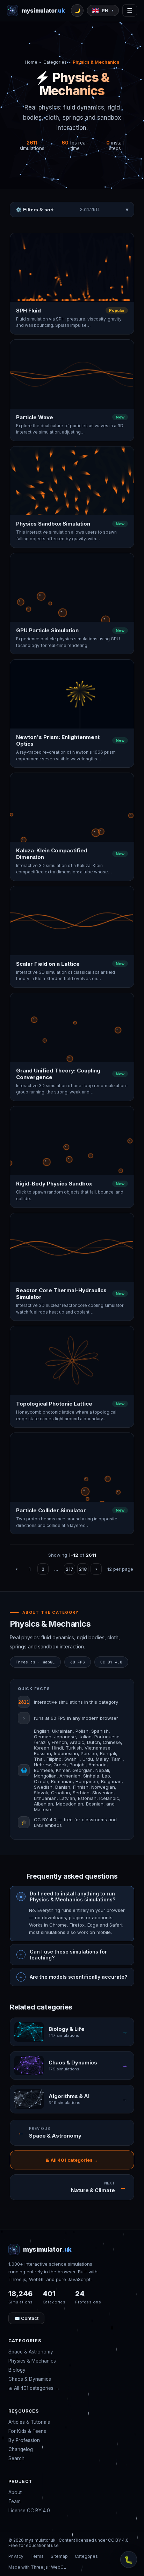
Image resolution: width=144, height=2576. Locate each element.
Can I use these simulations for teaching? (68, 1955)
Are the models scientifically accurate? (78, 1977)
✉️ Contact (26, 2318)
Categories (55, 62)
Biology (17, 2370)
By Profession (24, 2440)
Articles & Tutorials (29, 2422)
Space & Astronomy (31, 2352)
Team (15, 2501)
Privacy (16, 2556)
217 (70, 1569)
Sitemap (59, 2556)
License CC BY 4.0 (29, 2511)
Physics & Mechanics (32, 2361)
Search (16, 2458)
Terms (37, 2556)
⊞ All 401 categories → (72, 2160)
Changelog (21, 2449)
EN (108, 10)
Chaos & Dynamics (30, 2379)
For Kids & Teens (27, 2431)
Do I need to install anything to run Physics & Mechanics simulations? (73, 1896)
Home (31, 62)
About (15, 2492)
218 (83, 1569)
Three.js (39, 2567)
